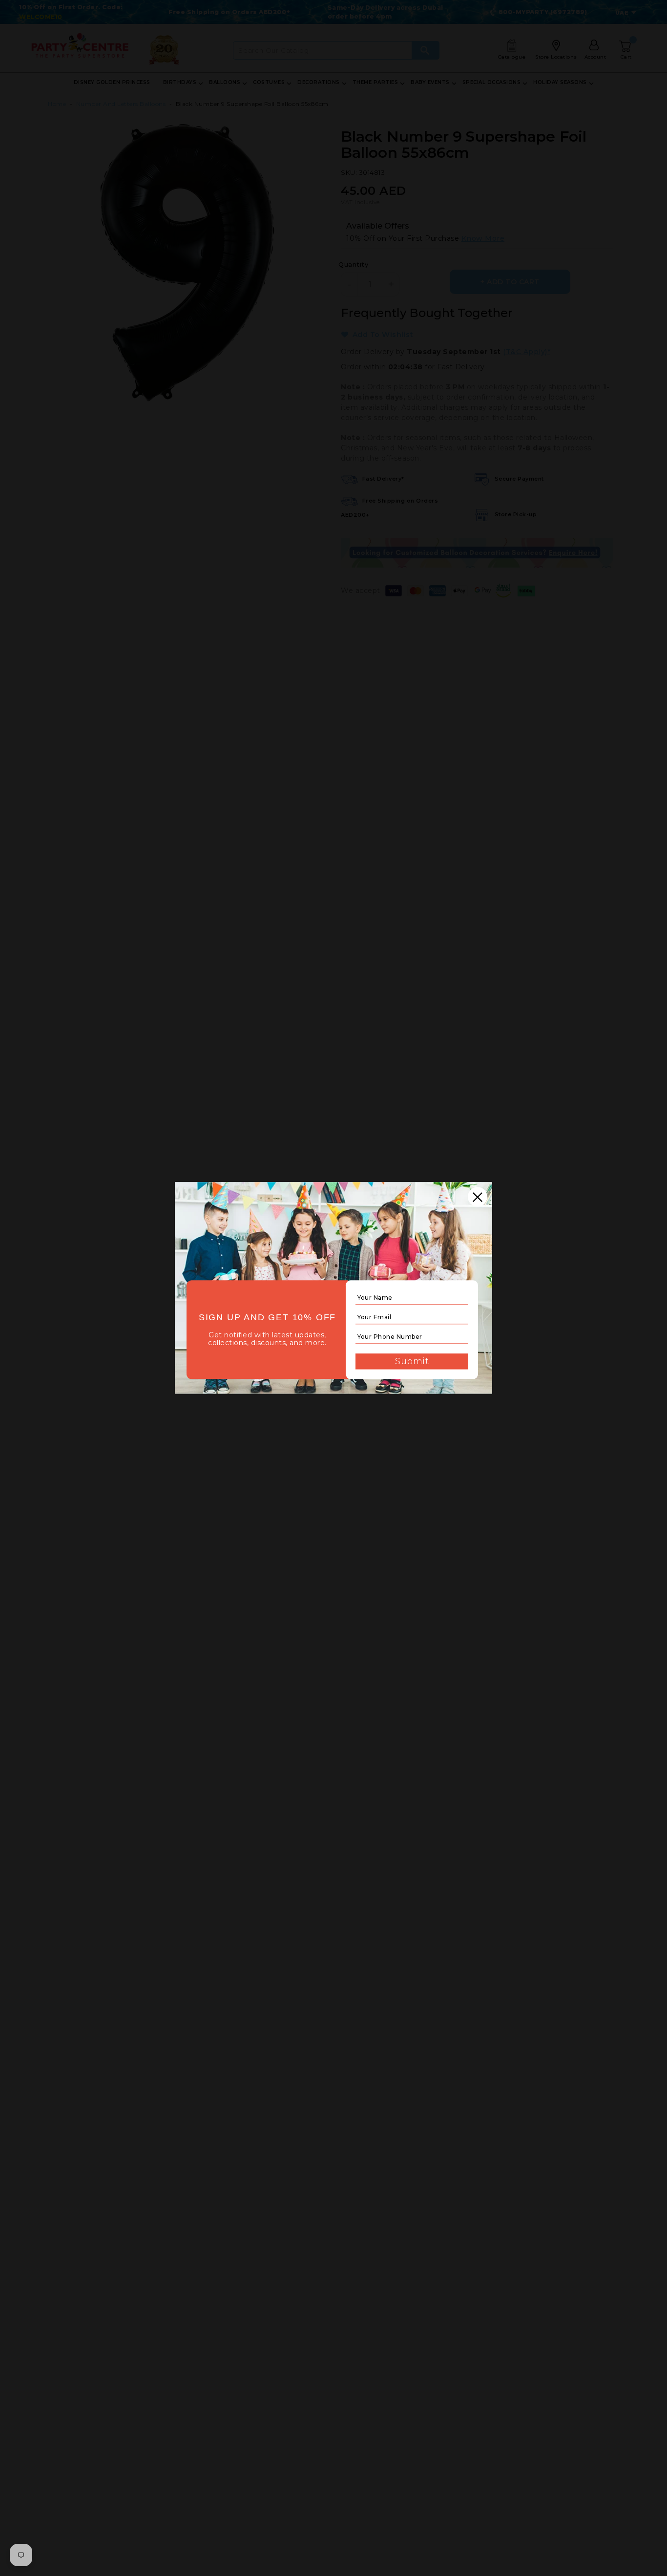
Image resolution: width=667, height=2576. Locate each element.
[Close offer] (478, 1197)
